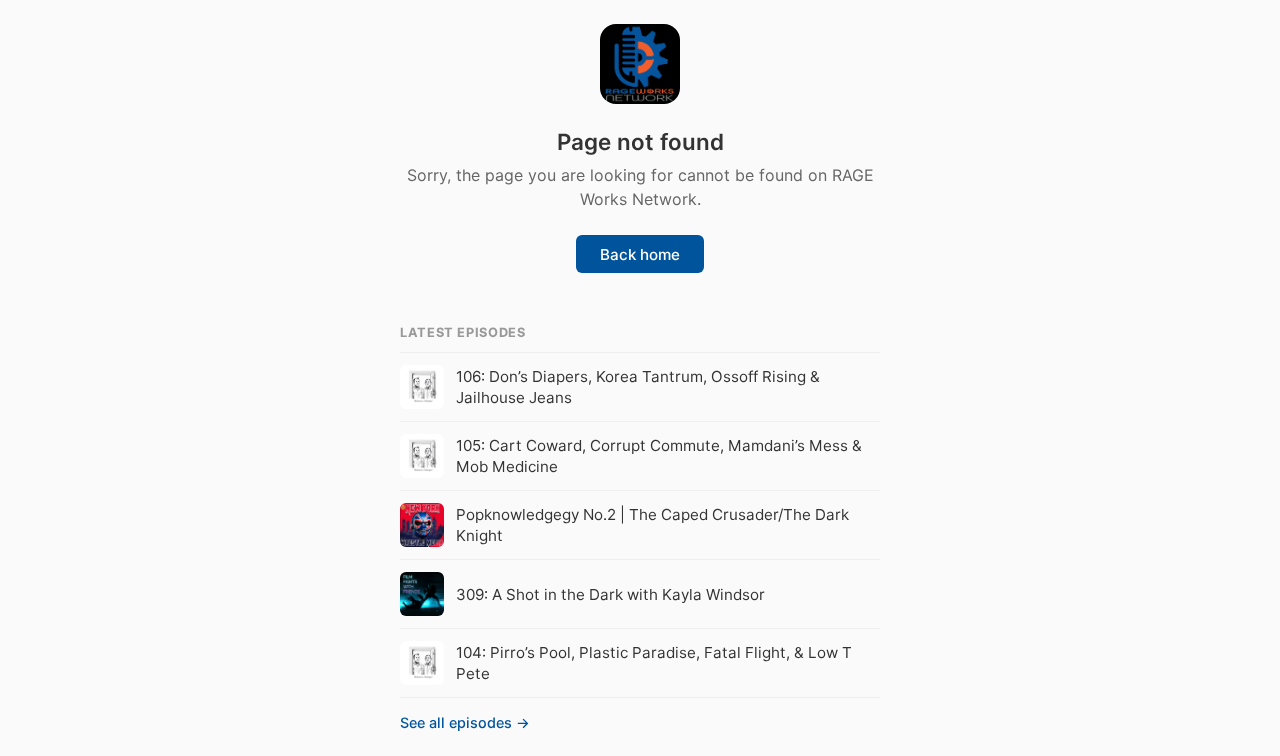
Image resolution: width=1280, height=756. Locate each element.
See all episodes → (465, 722)
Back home (640, 254)
